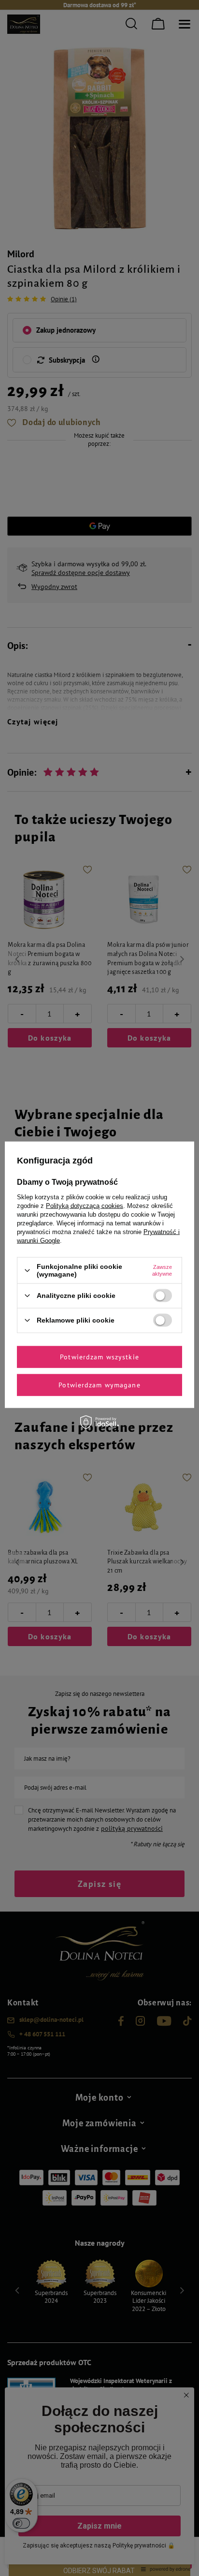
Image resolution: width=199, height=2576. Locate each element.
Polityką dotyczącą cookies (85, 1206)
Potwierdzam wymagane (99, 1385)
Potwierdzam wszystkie (99, 1357)
